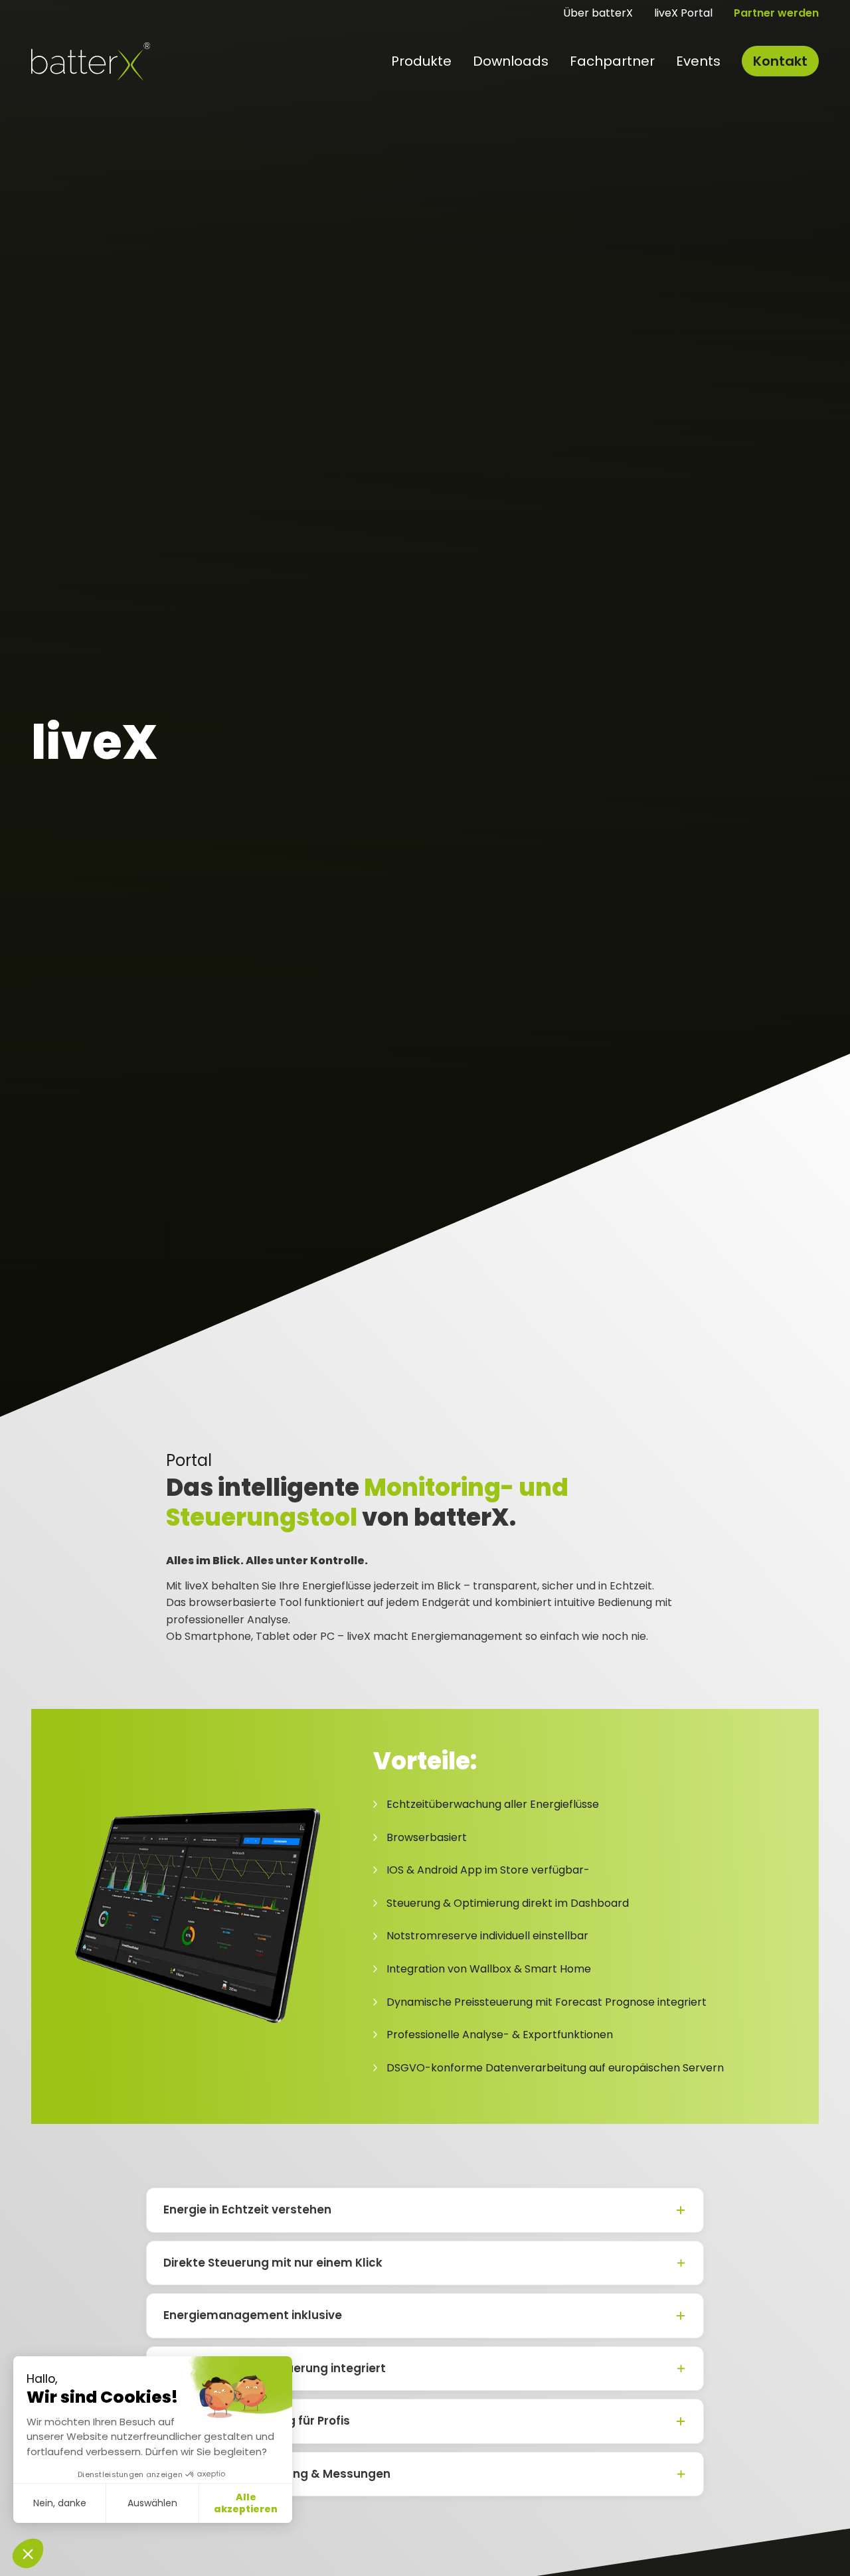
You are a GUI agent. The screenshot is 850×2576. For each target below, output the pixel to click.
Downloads (511, 61)
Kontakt (780, 61)
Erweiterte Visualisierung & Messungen (277, 2474)
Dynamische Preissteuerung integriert (275, 2368)
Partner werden (776, 13)
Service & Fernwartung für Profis (257, 2421)
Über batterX (598, 13)
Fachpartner (612, 61)
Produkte (421, 61)
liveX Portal (683, 13)
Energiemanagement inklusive (253, 2315)
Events (698, 61)
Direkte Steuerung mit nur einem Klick (273, 2263)
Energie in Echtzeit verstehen (247, 2210)
